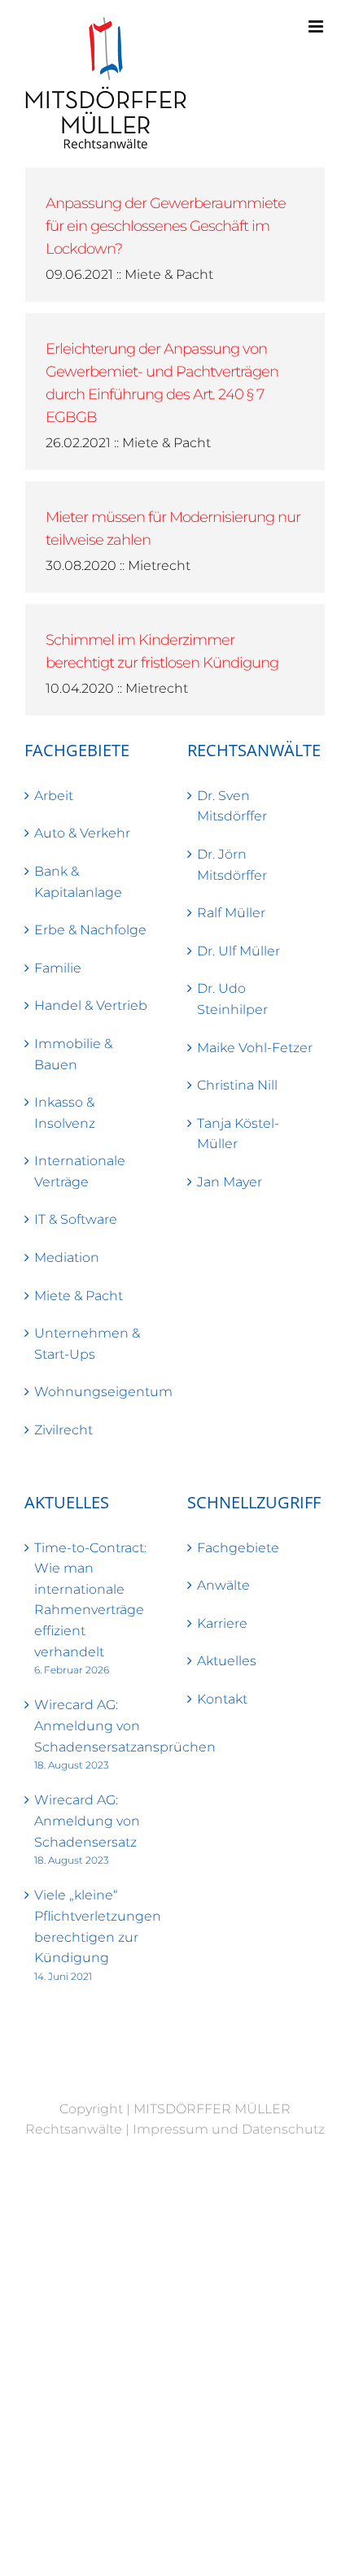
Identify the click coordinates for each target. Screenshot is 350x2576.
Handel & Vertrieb (91, 1005)
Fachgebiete (238, 1548)
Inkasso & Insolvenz (65, 1113)
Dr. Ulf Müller (238, 951)
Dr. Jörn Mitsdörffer (232, 865)
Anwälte (223, 1585)
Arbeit (54, 796)
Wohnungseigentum (94, 1392)
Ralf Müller (231, 913)
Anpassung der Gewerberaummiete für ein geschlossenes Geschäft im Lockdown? (166, 226)
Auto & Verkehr (82, 833)
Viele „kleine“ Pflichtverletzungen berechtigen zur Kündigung (94, 1926)
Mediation (67, 1258)
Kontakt (222, 1699)
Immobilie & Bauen (73, 1054)
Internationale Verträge (80, 1171)
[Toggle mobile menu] (317, 26)
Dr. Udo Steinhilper (232, 999)
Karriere (222, 1623)
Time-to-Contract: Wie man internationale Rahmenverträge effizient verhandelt (90, 1600)
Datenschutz (283, 2129)
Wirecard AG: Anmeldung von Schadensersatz (87, 1821)
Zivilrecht (63, 1430)
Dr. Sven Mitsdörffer (232, 806)
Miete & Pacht (79, 1296)
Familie (58, 968)
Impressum (171, 2129)
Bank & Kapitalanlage (78, 882)
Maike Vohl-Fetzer (255, 1048)
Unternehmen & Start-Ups (87, 1344)
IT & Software (76, 1219)
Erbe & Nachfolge (90, 930)
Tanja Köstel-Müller (238, 1134)
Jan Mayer (230, 1182)
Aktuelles (227, 1661)
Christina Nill (237, 1085)
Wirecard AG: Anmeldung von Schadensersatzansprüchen (94, 1725)
